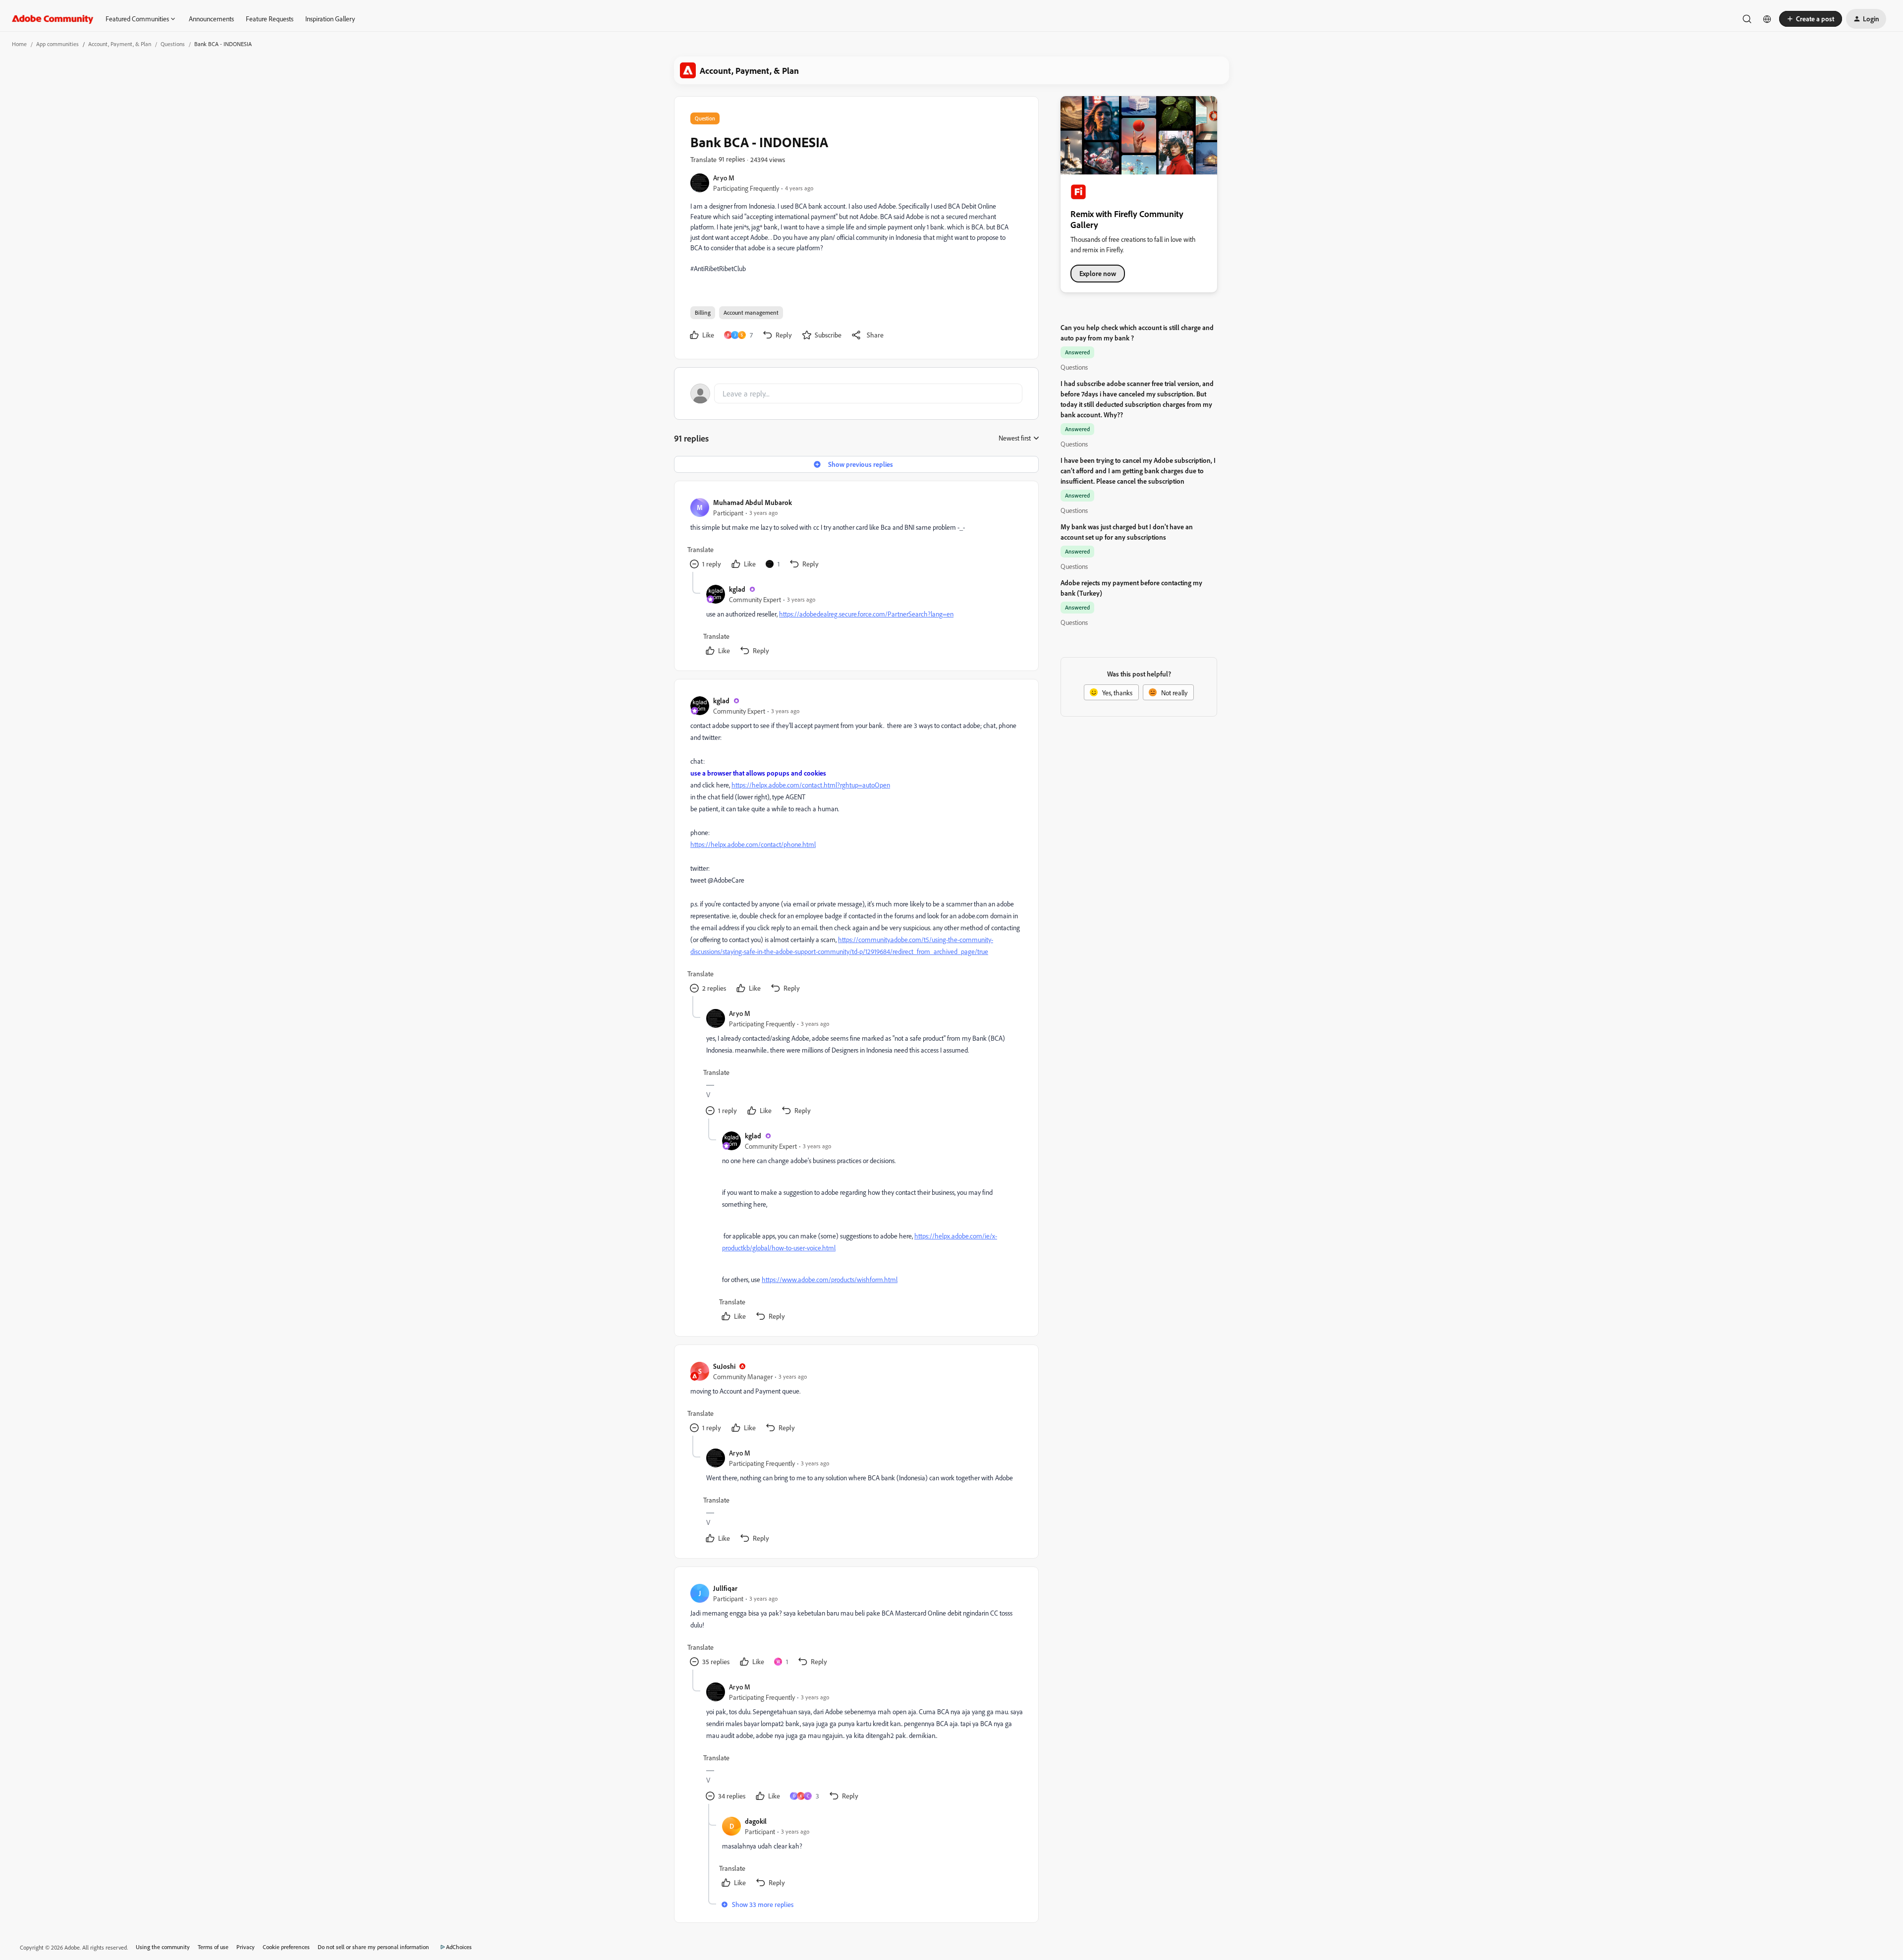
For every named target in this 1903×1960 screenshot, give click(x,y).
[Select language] (1767, 19)
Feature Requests (270, 19)
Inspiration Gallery (330, 19)
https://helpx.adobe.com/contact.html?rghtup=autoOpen (811, 785)
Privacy (246, 1947)
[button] (1811, 19)
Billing (703, 312)
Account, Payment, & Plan (120, 44)
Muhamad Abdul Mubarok (753, 502)
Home (19, 44)
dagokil (756, 1821)
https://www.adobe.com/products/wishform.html (830, 1279)
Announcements (211, 19)
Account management (751, 312)
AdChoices (459, 1947)
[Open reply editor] (856, 393)
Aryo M (724, 178)
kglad (737, 589)
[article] (856, 534)
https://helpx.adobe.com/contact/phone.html (753, 844)
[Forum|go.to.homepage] (53, 19)
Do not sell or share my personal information (373, 1947)
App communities (57, 44)
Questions (173, 44)
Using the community (163, 1947)
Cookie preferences (286, 1947)
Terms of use (213, 1947)
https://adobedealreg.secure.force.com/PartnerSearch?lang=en (866, 614)
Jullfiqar (725, 1588)
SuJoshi (724, 1366)
